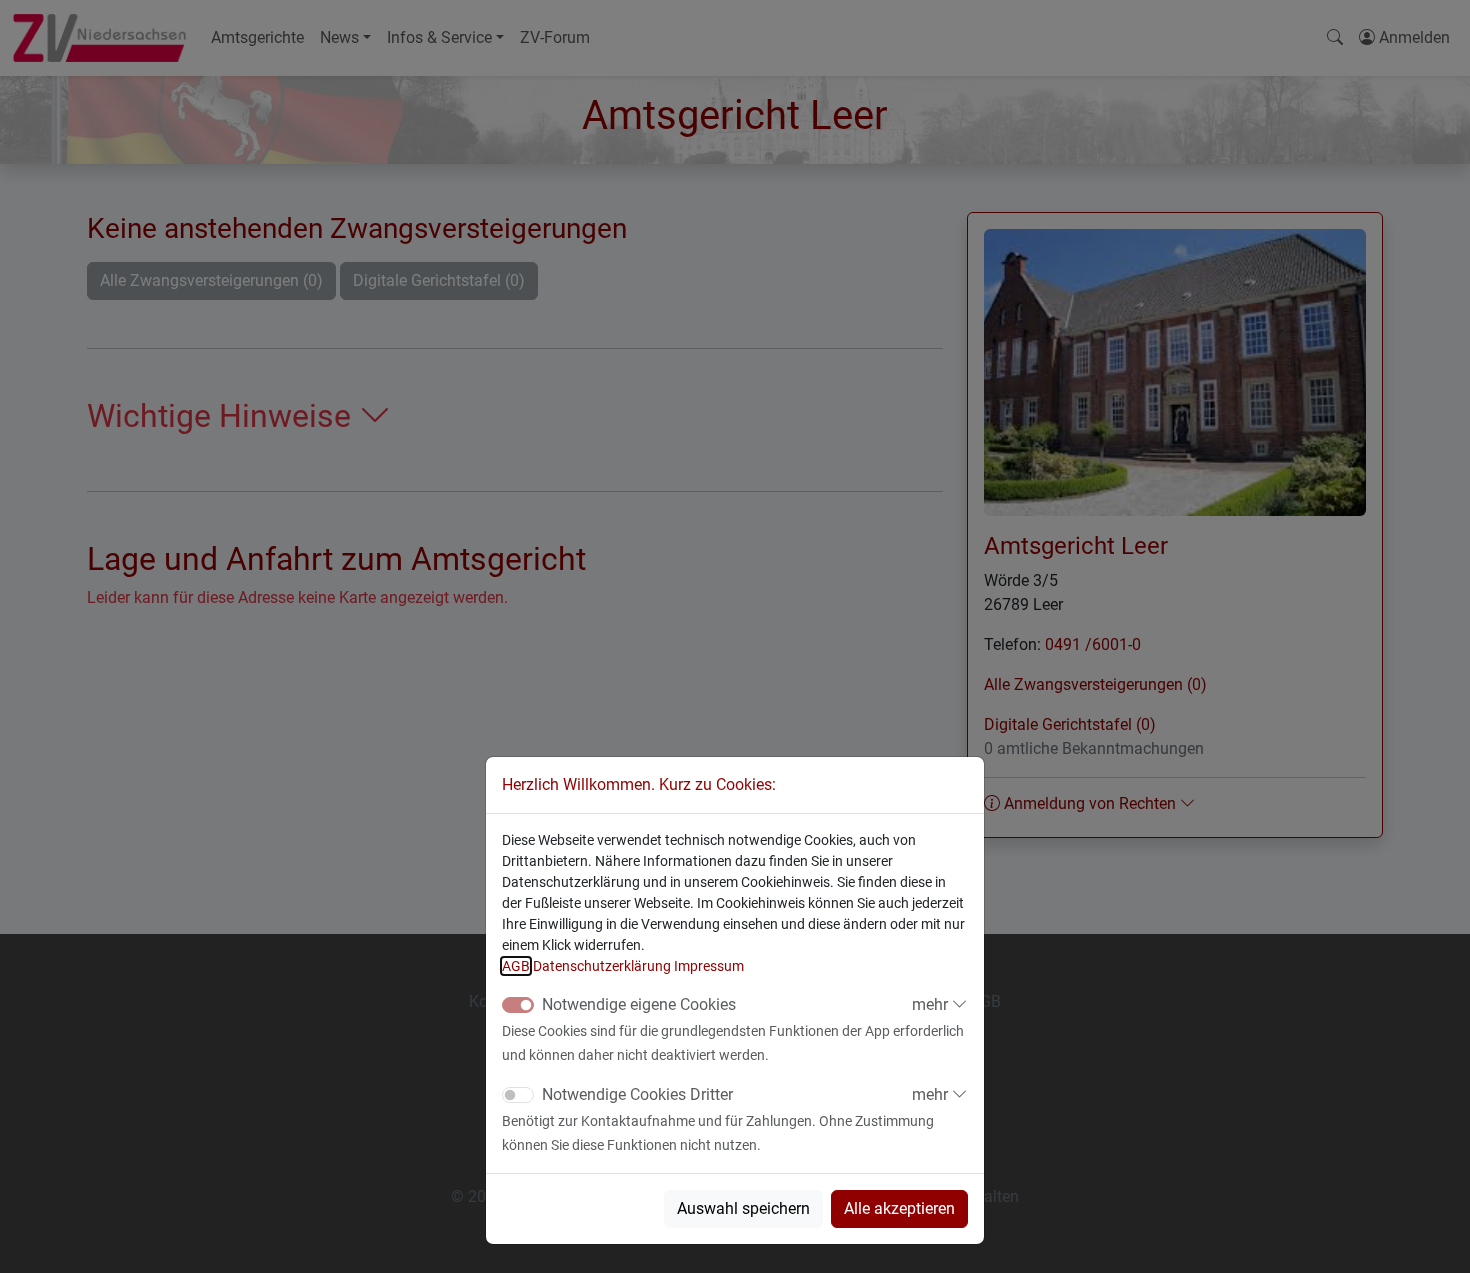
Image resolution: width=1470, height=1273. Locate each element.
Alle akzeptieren (899, 1208)
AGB (516, 966)
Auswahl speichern (743, 1208)
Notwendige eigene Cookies (639, 1004)
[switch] (518, 1095)
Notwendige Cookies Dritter (637, 1094)
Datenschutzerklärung (602, 966)
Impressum (709, 966)
